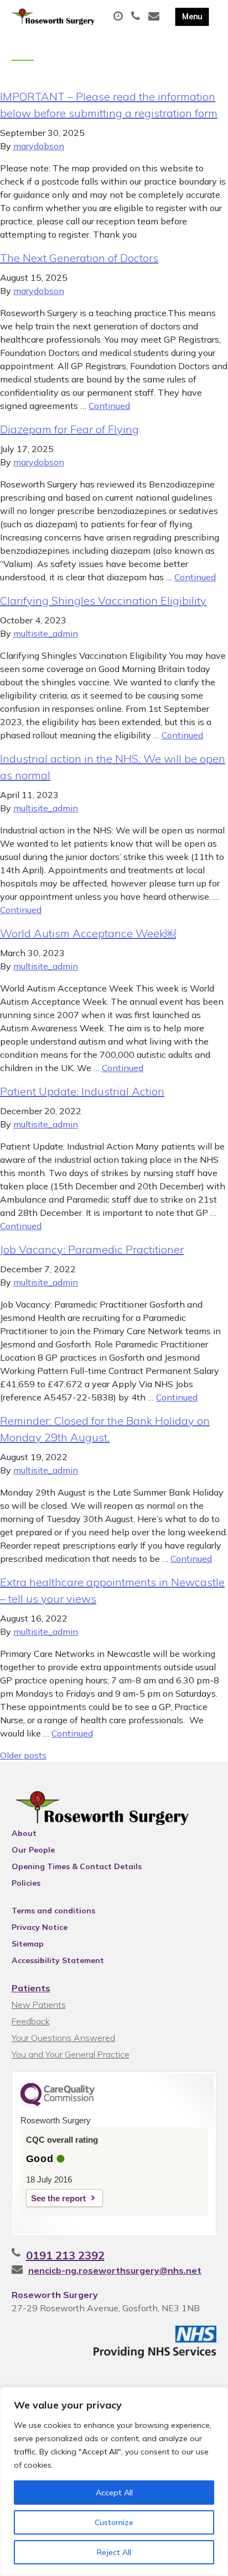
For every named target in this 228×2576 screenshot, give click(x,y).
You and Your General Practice (71, 2054)
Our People (33, 1850)
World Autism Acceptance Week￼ (88, 933)
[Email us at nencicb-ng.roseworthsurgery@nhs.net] (155, 17)
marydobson (39, 146)
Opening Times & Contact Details (77, 1866)
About (24, 1833)
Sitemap (28, 1944)
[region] (114, 2481)
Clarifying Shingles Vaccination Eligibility (103, 600)
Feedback (31, 2021)
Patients (31, 1988)
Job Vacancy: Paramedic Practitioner (92, 1249)
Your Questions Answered (63, 2038)
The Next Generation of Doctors (79, 258)
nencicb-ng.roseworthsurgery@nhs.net (115, 2270)
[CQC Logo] (58, 2103)
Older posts (23, 1755)
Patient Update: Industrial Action (82, 1091)
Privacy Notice (40, 1927)
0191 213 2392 (65, 2255)
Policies (26, 1883)
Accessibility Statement (58, 1960)
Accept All (114, 2493)
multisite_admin (46, 633)
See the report (58, 2198)
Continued (109, 406)
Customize (114, 2522)
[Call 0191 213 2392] (137, 17)
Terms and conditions (53, 1911)
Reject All (114, 2552)
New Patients (39, 2005)
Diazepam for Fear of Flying (69, 429)
